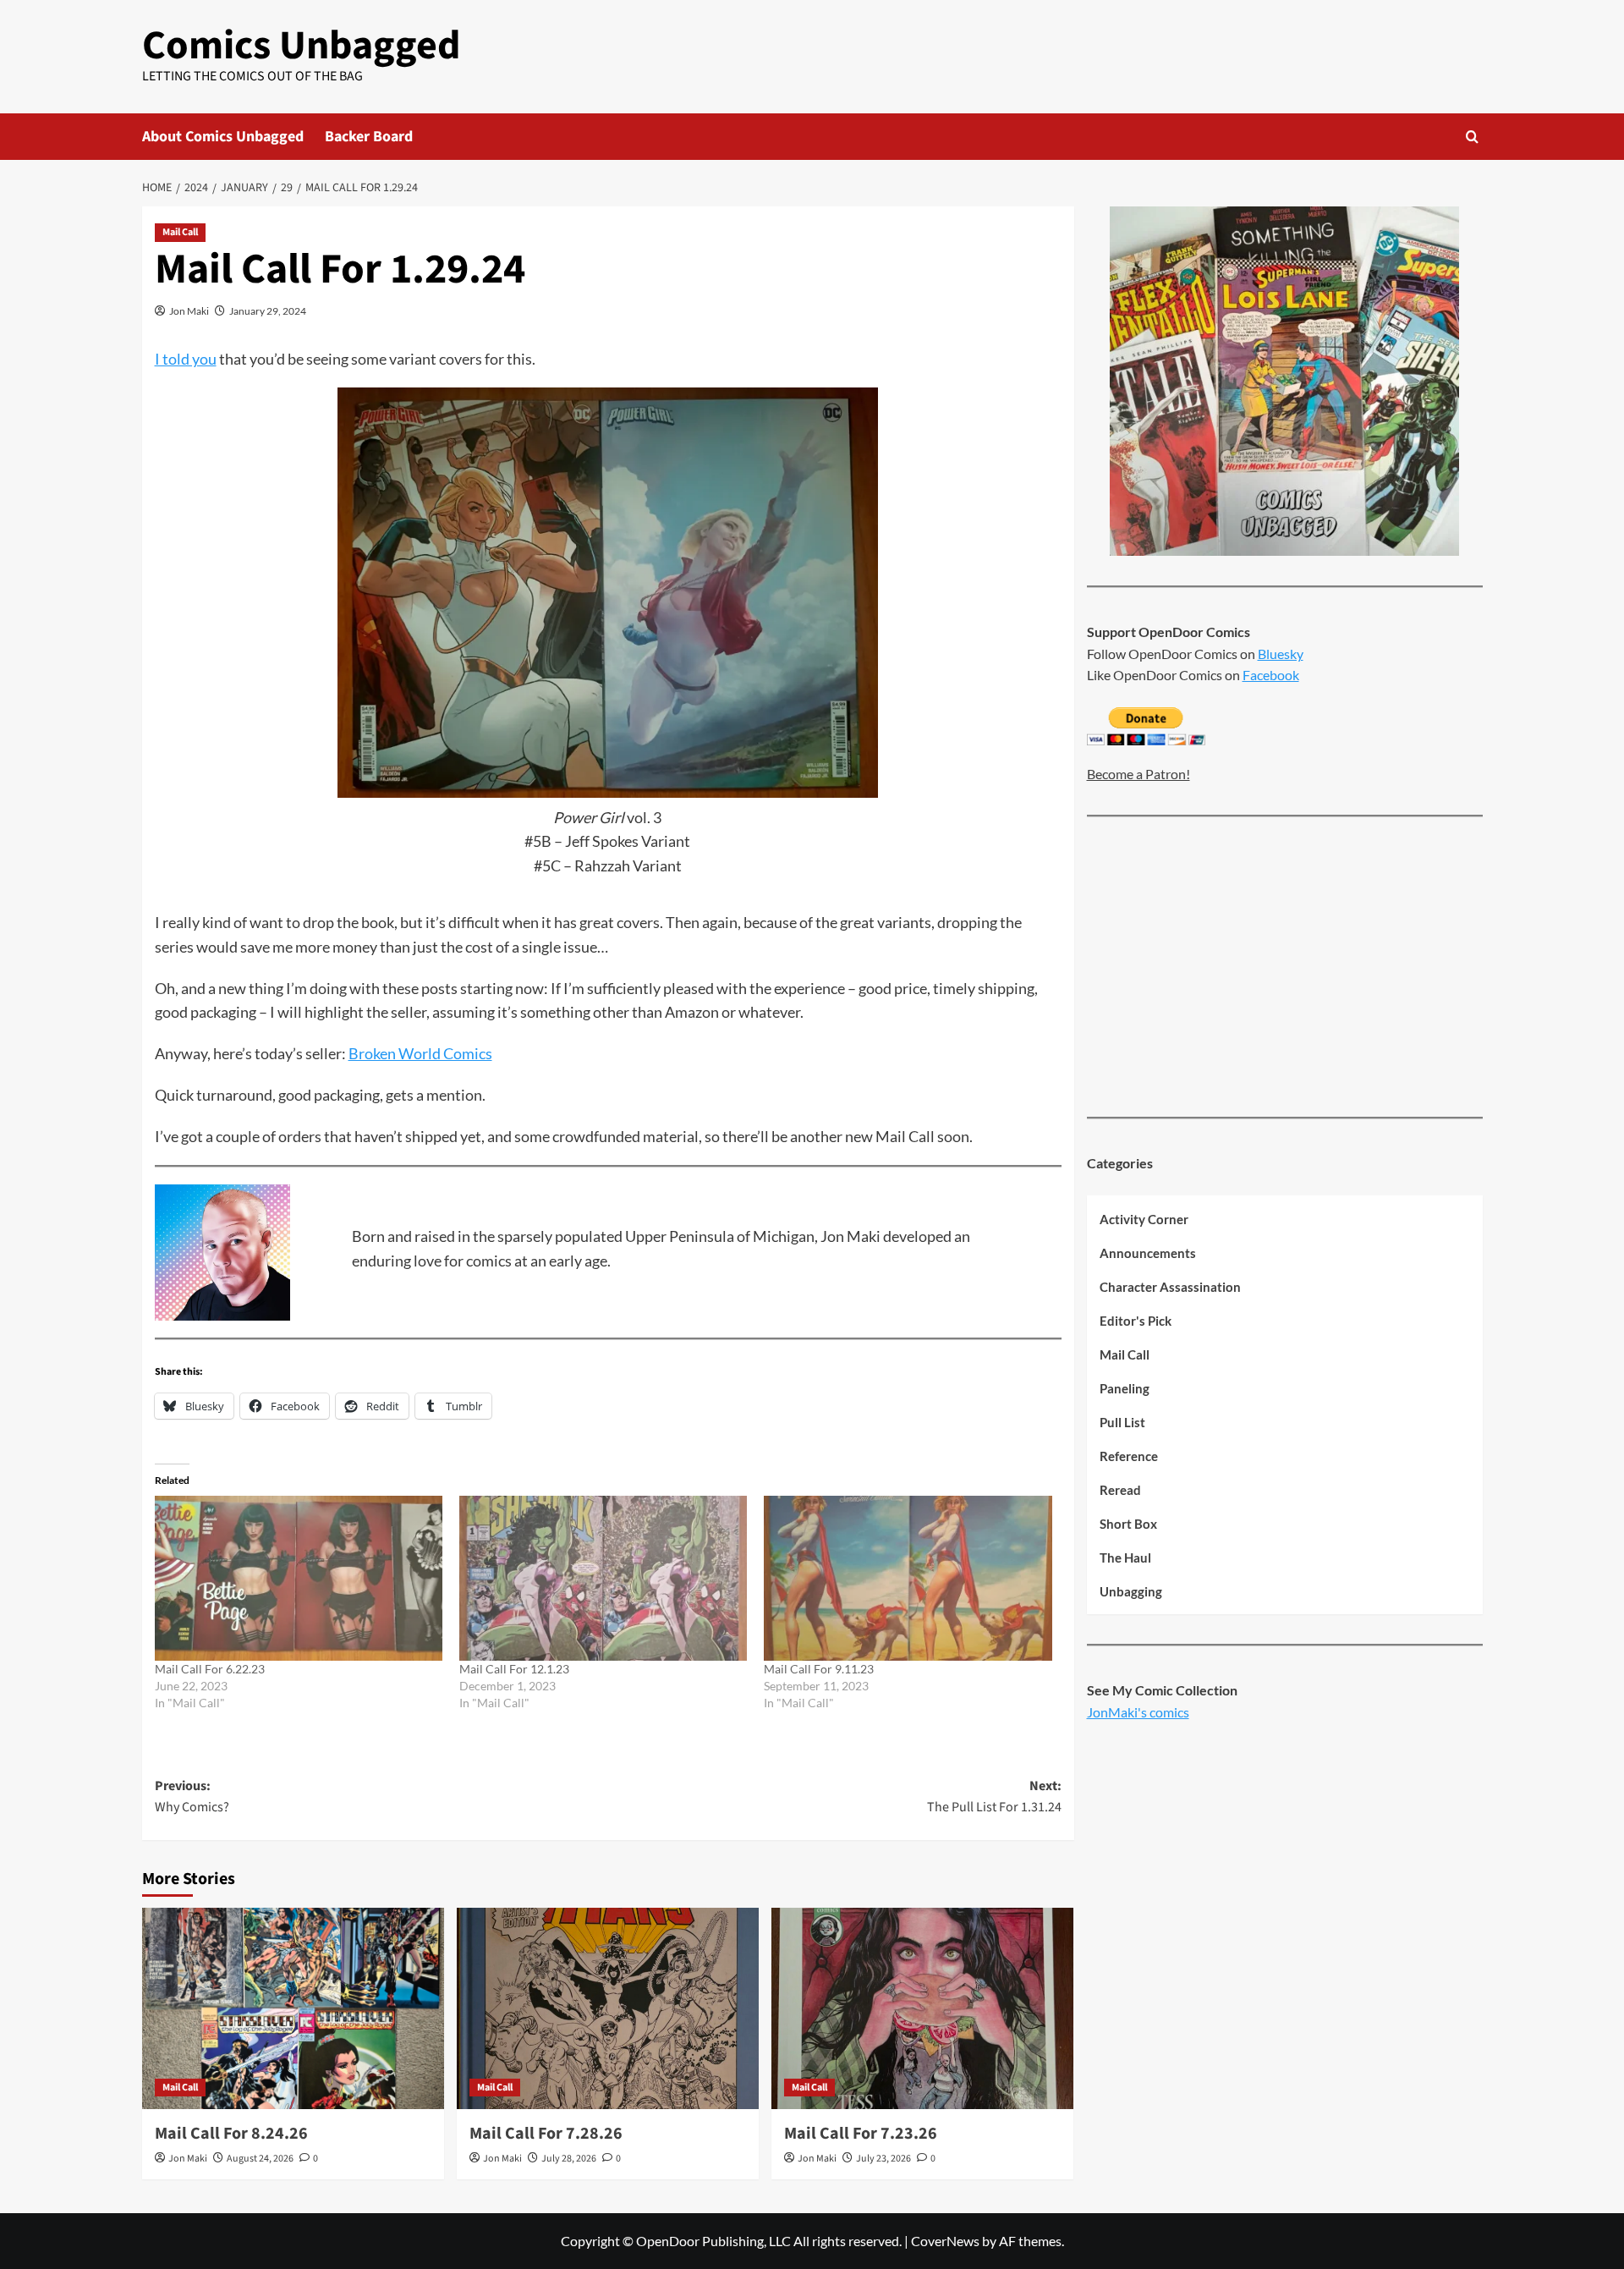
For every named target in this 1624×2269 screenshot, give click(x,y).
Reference (1129, 1456)
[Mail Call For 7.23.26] (922, 2008)
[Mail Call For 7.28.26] (608, 2008)
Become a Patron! (1138, 775)
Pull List (1122, 1422)
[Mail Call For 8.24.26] (293, 2008)
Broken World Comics (420, 1053)
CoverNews (945, 2241)
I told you (186, 359)
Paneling (1125, 1388)
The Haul (1125, 1558)
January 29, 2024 (268, 311)
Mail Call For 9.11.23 (819, 1669)
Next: (994, 1797)
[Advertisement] (1285, 969)
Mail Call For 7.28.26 (546, 2134)
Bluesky (1281, 654)
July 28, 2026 (569, 2159)
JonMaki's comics (1138, 1712)
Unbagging (1131, 1591)
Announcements (1148, 1253)
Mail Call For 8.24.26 (231, 2134)
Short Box (1128, 1524)
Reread (1120, 1490)
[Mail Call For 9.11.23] (908, 1578)
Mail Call (180, 232)
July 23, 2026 (883, 2159)
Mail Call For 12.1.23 (514, 1669)
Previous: (192, 1797)
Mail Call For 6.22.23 (210, 1669)
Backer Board (369, 137)
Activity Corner (1144, 1219)
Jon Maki (189, 311)
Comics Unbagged (302, 46)
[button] (1472, 137)
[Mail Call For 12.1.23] (603, 1578)
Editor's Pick (1136, 1321)
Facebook (1271, 675)
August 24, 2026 (260, 2159)
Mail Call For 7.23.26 (861, 2134)
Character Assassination (1170, 1287)
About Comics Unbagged (223, 137)
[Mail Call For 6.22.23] (299, 1578)
